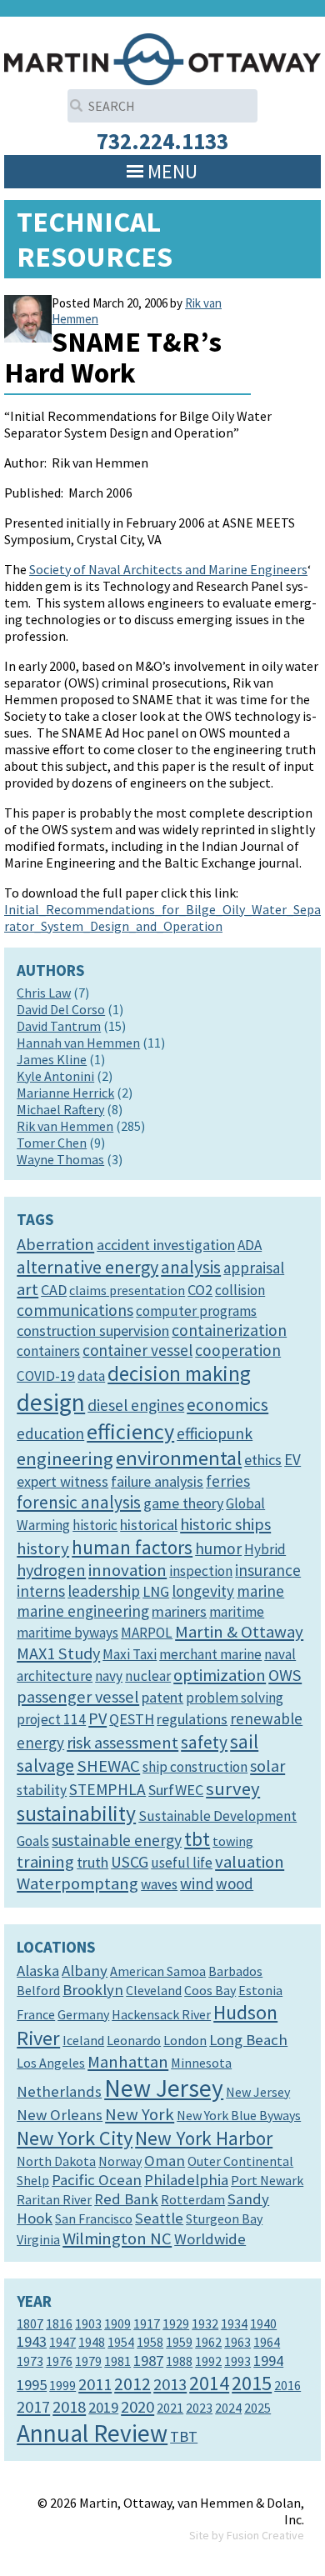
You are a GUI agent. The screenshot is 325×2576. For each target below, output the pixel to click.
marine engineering (83, 1611)
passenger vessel (78, 1697)
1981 (117, 2361)
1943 (32, 2341)
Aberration (55, 1244)
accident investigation (166, 1245)
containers (48, 1351)
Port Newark (267, 2180)
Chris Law (44, 993)
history (43, 1548)
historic (95, 1525)
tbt (197, 1839)
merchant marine (210, 1654)
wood (235, 1883)
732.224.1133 (162, 141)
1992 (208, 2361)
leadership (104, 1591)
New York (140, 2114)
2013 (170, 2384)
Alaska (38, 1971)
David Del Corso (61, 1009)
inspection (201, 1571)
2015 (252, 2383)
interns (41, 1591)
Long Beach (248, 2040)
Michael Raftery (60, 1109)
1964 (267, 2342)
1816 (59, 2323)
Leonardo (134, 2040)
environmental (179, 1458)
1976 (59, 2361)
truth (92, 1862)
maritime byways (67, 1633)
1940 (263, 2323)
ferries (228, 1481)
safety (204, 1742)
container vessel (137, 1350)
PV (97, 1718)
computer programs (196, 1311)
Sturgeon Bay (224, 2218)
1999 (62, 2385)
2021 (170, 2408)
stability (42, 1790)
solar (267, 1766)
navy (109, 1676)
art (27, 1289)
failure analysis (157, 1481)
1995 (32, 2385)
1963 (237, 2342)
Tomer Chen (52, 1143)
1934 (234, 2323)
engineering (65, 1458)
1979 (88, 2361)
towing (233, 1841)
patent (162, 1697)
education (50, 1433)
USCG (130, 1862)
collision (240, 1290)
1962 (208, 2342)
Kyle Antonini (55, 1076)
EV (292, 1459)
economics (227, 1405)
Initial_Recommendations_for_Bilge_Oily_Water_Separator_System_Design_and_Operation (162, 918)
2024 (228, 2408)
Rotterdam (193, 2199)
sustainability (76, 1813)
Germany (83, 2014)
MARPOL (147, 1633)
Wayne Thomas (60, 1159)
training (45, 1862)
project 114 (51, 1719)
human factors (132, 1547)
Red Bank (126, 2199)
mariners (179, 1611)
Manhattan (128, 2062)
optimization (220, 1675)
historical (149, 1525)
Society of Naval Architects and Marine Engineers (168, 569)
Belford (38, 1990)
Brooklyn (93, 1990)
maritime (237, 1612)
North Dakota (56, 2161)
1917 (147, 2323)
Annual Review (92, 2433)
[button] (172, 172)
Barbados (235, 1971)
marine (260, 1591)
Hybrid (265, 1549)
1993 (237, 2361)
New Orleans (60, 2115)
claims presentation (127, 1290)
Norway (120, 2161)
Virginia (38, 2239)
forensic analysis (79, 1502)
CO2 (200, 1290)
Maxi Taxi (130, 1654)
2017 (33, 2407)
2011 (95, 2384)
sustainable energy (117, 1840)
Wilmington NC (117, 2238)
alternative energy (87, 1267)
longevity (203, 1591)
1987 (148, 2361)
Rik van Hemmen (65, 1126)
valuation (250, 1862)
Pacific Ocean (97, 2180)
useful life (182, 1863)
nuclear (148, 1676)
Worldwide (210, 2239)
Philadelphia (186, 2180)
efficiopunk (215, 1433)
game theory (183, 1503)
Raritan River (54, 2199)
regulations (192, 1719)
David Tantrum (59, 1026)
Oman (165, 2161)
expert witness (62, 1481)
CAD (54, 1290)
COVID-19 (46, 1376)
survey (233, 1788)
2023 (199, 2408)
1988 (179, 2361)
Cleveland (154, 1990)
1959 (179, 2342)
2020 (137, 2407)
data (91, 1376)
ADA (250, 1245)
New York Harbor (204, 2138)
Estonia (260, 1990)
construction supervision (93, 1331)
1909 (117, 2323)
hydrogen (51, 1570)
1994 (268, 2361)
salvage (45, 1765)
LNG (156, 1591)
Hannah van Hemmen (78, 1043)
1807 (30, 2323)
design (51, 1402)
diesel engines (136, 1405)
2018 (69, 2407)
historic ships (225, 1524)
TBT (184, 2436)
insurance (268, 1570)
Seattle (159, 2218)
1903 (88, 2323)
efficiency (130, 1431)
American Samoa (158, 1971)
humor (218, 1548)
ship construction (195, 1767)
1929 (176, 2323)
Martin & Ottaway (239, 1632)
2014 (209, 2383)
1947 (62, 2342)
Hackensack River (161, 2014)
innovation (127, 1570)
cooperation (238, 1350)
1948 (92, 2342)
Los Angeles (51, 2063)
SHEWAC (108, 1766)
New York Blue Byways (239, 2115)
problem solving (235, 1698)
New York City (75, 2138)
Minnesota (201, 2063)
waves (159, 1884)
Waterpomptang (77, 1883)
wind (197, 1883)
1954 (121, 2342)
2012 (132, 2383)
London (185, 2040)
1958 (150, 2342)
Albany (85, 1971)
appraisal (254, 1268)
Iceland (83, 2040)
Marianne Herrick (65, 1093)
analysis (191, 1267)
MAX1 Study (58, 1653)
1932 (205, 2323)
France (36, 2014)
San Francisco (94, 2218)
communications (75, 1310)
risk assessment (122, 1743)
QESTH (132, 1719)
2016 (287, 2385)
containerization (229, 1330)
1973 (30, 2361)
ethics (263, 1460)
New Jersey (164, 2088)
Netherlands (59, 2091)
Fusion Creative (265, 2535)
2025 (257, 2408)
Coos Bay (210, 1990)
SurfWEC (176, 1790)
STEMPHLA (107, 1789)
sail (244, 1741)
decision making (179, 1373)
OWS (285, 1675)
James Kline (52, 1059)
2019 (103, 2407)
